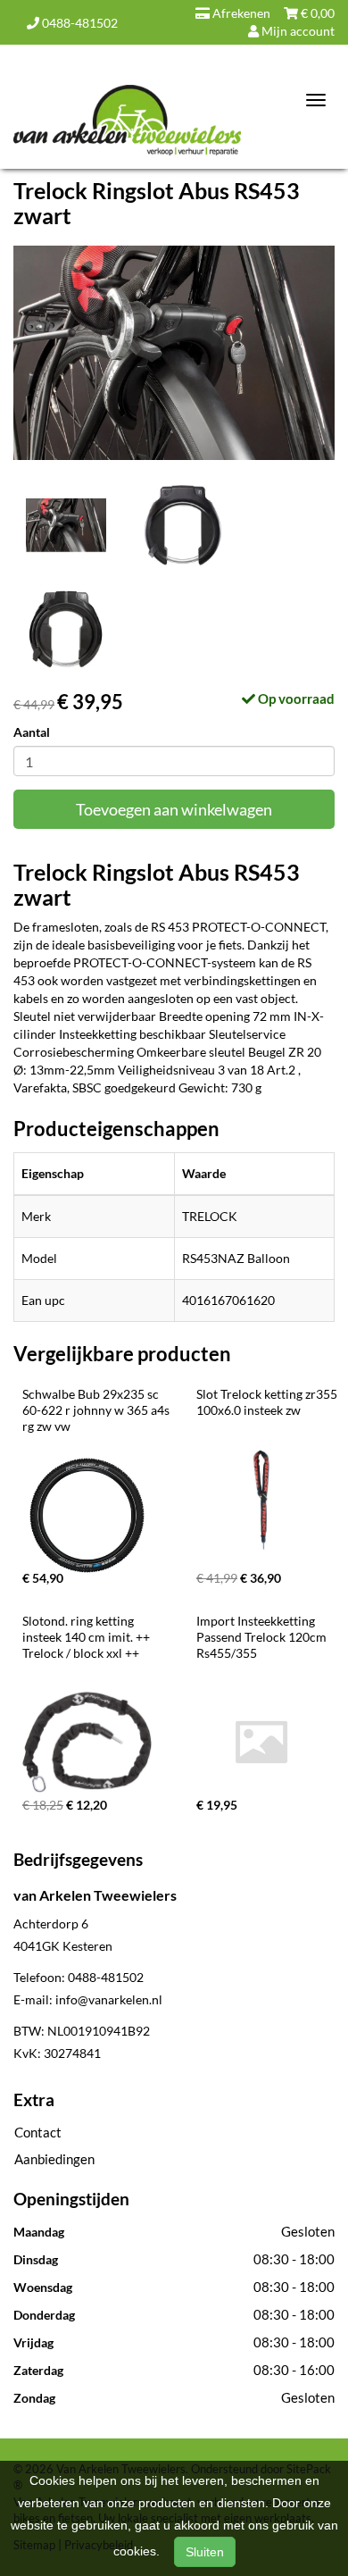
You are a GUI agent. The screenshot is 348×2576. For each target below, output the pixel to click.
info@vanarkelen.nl (109, 1999)
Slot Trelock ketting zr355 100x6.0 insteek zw (268, 1402)
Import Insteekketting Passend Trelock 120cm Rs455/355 (263, 1637)
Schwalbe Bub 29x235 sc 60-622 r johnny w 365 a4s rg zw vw (97, 1410)
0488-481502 (79, 23)
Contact (38, 2132)
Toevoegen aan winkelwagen (174, 809)
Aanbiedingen (54, 2159)
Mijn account (297, 31)
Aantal (32, 732)
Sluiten (205, 2552)
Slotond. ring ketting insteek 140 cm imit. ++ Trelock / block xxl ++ (87, 1637)
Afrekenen (240, 13)
